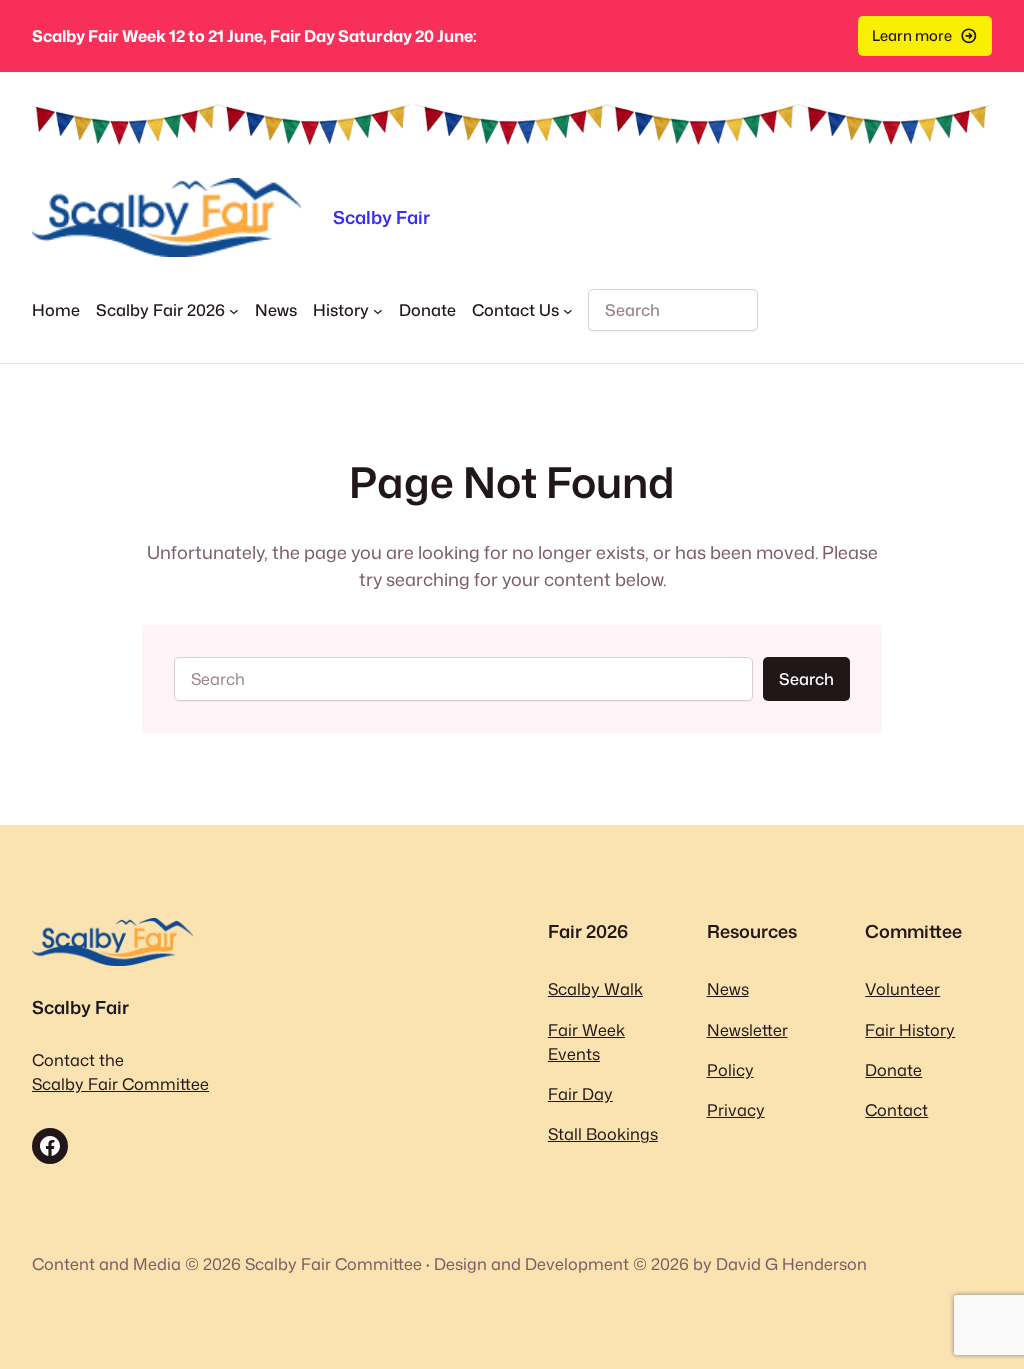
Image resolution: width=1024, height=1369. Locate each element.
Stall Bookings (603, 1133)
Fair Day (580, 1093)
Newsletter (747, 1029)
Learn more (912, 35)
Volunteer (902, 988)
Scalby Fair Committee (120, 1083)
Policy (730, 1069)
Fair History (910, 1029)
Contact (896, 1109)
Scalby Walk (595, 988)
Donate (893, 1069)
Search (806, 678)
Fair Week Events (586, 1041)
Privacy (736, 1109)
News (728, 988)
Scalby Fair (381, 217)
